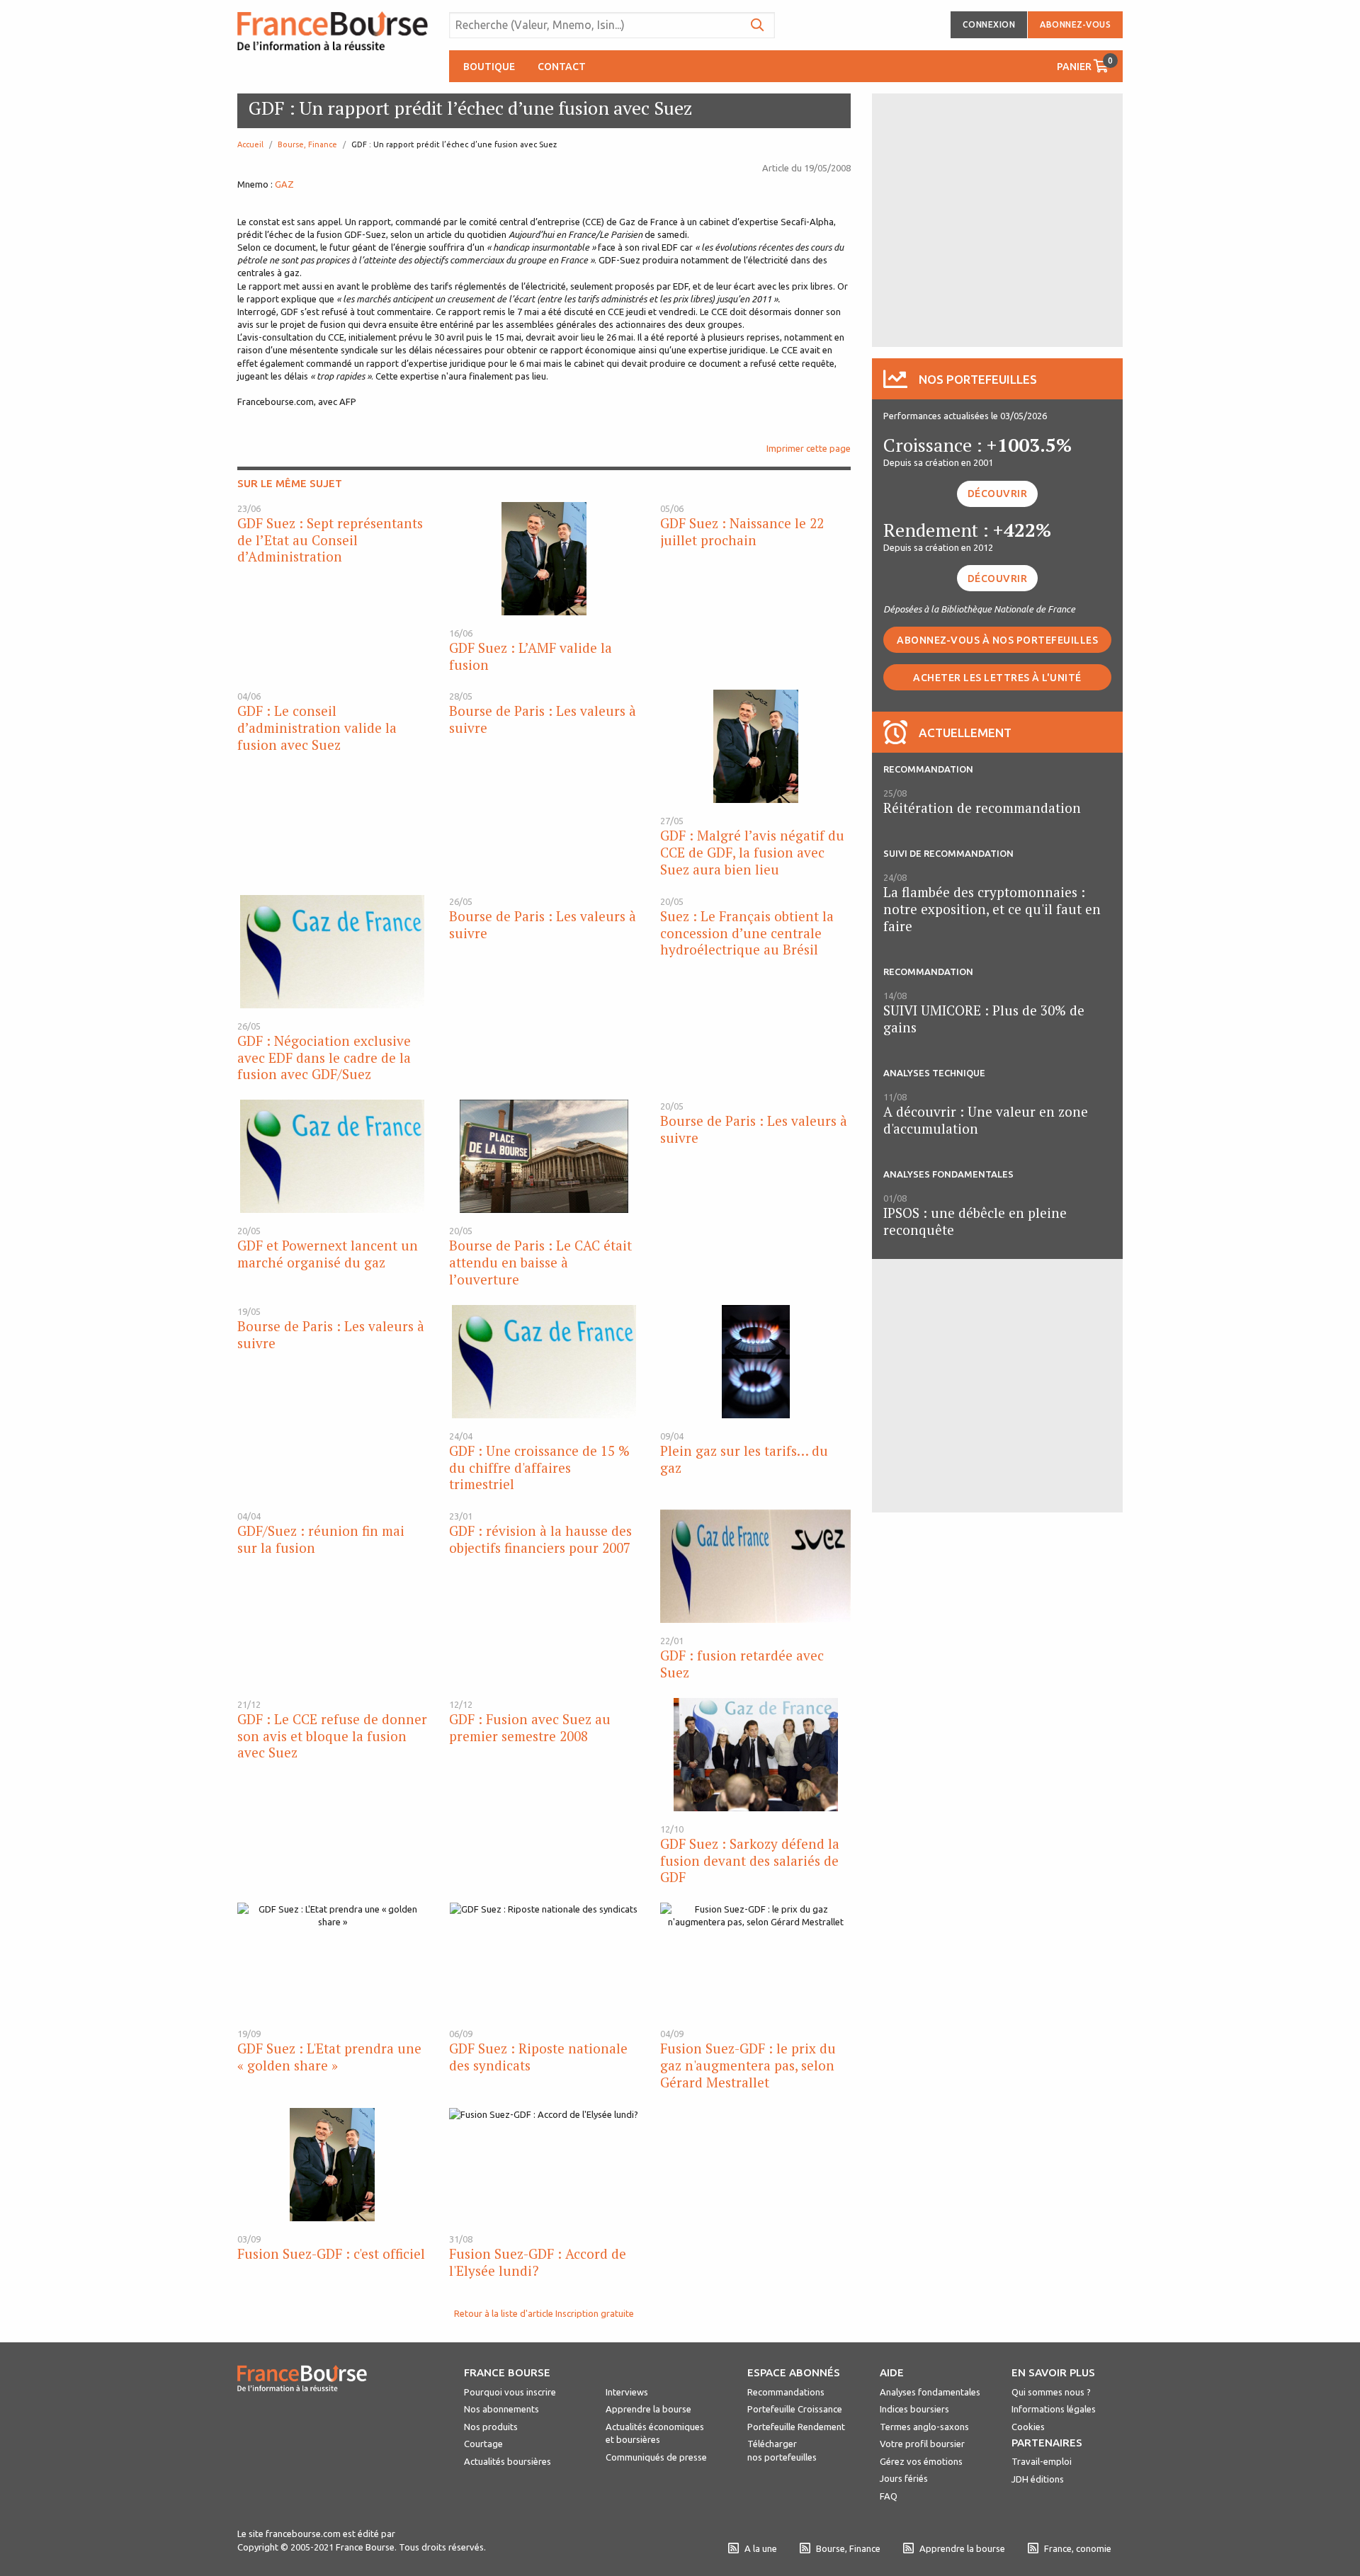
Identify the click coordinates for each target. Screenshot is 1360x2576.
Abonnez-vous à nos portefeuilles (997, 640)
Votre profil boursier (922, 2444)
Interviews (627, 2392)
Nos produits (491, 2427)
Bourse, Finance (307, 144)
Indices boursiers (914, 2409)
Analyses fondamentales (930, 2392)
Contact (562, 67)
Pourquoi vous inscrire (510, 2392)
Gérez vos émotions (921, 2461)
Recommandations (786, 2392)
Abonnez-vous (1075, 24)
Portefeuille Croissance (795, 2409)
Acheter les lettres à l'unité (997, 678)
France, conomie (1078, 2548)
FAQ (889, 2496)
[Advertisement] (997, 219)
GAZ (284, 184)
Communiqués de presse (656, 2457)
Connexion (989, 24)
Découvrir (998, 494)
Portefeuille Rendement (796, 2427)
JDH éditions (1038, 2479)
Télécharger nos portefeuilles (782, 2450)
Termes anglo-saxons (924, 2427)
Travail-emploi (1042, 2461)
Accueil (250, 144)
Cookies (1028, 2427)
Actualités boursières (508, 2461)
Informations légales (1054, 2409)
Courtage (483, 2444)
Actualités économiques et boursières (655, 2433)
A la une (761, 2548)
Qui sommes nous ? (1051, 2392)
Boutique (489, 67)
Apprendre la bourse (648, 2409)
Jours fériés (904, 2478)
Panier (1085, 64)
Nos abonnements (501, 2409)
